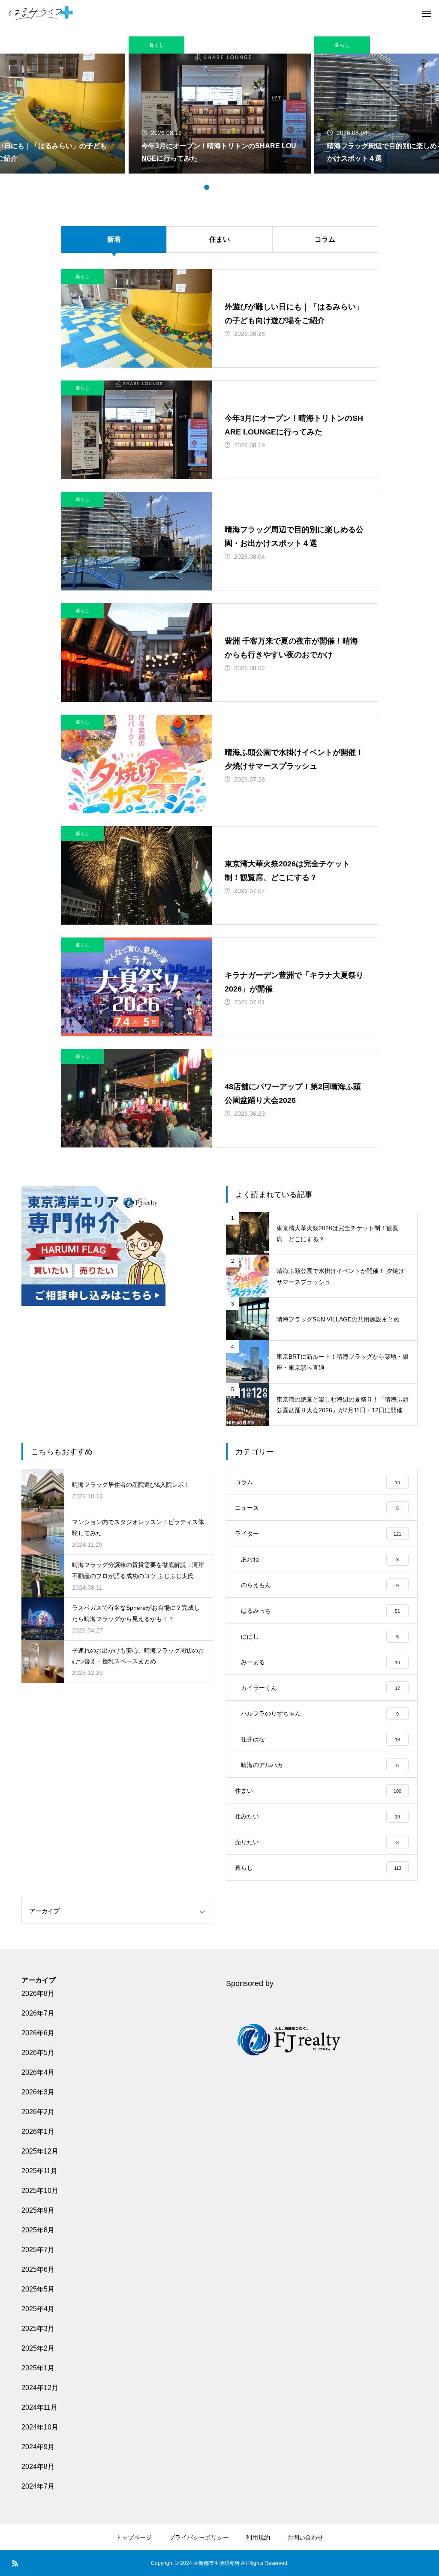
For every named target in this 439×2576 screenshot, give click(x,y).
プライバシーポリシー (199, 2537)
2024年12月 (40, 2388)
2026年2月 (38, 2112)
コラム (325, 239)
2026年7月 (38, 2013)
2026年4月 (38, 2072)
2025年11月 (39, 2171)
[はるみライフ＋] (41, 13)
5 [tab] (232, 187)
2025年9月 (38, 2210)
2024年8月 (38, 2467)
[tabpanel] (220, 105)
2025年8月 (38, 2230)
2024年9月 (38, 2447)
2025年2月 (38, 2348)
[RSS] (15, 2563)
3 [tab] (215, 187)
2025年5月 (38, 2289)
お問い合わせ (305, 2537)
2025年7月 (38, 2250)
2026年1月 (38, 2131)
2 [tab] (207, 187)
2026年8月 (38, 1993)
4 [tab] (224, 187)
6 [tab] (241, 187)
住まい (219, 239)
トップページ (134, 2537)
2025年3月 (38, 2329)
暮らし (156, 45)
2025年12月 (40, 2151)
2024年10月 (40, 2427)
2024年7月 (38, 2486)
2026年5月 (38, 2053)
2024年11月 (39, 2407)
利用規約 (258, 2537)
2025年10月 (40, 2191)
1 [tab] (198, 187)
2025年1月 (38, 2368)
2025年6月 (38, 2269)
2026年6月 (38, 2033)
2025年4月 (38, 2309)
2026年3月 (38, 2092)
